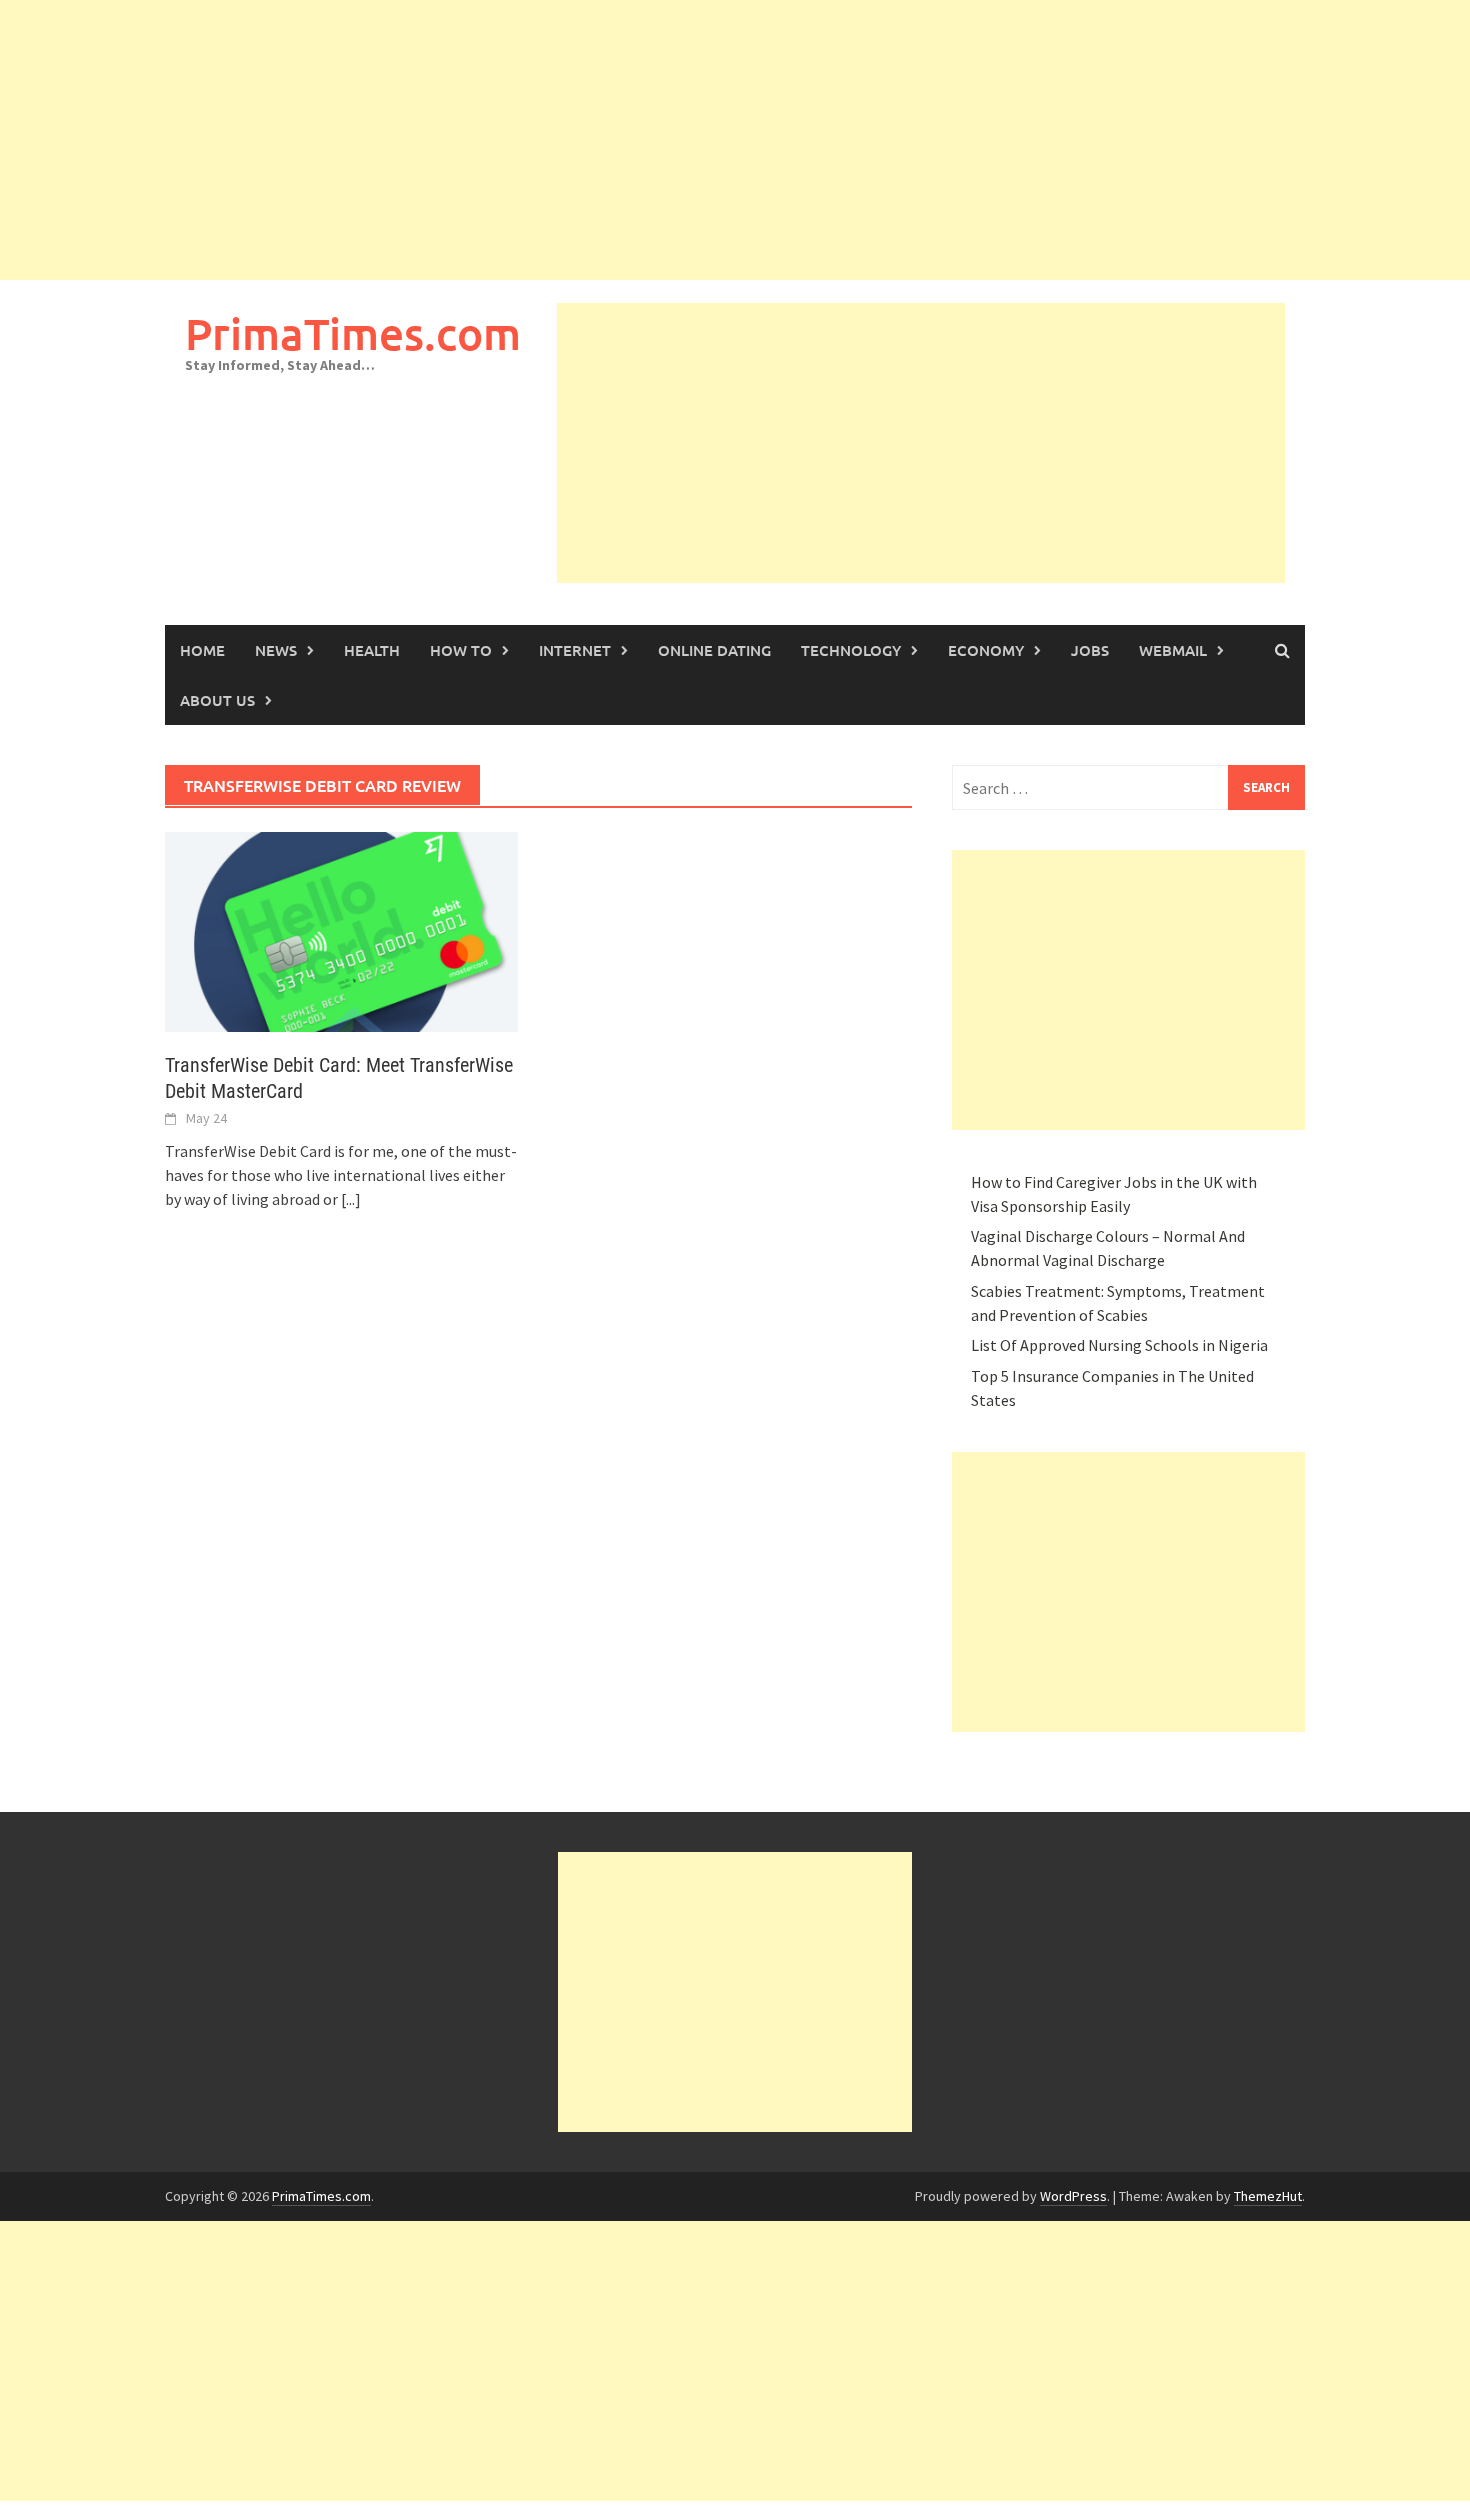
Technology (851, 650)
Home (202, 650)
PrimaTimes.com (353, 333)
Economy (986, 650)
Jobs (1090, 650)
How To (461, 650)
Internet (575, 650)
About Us (217, 700)
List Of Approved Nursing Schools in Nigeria (1119, 1345)
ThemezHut (1268, 2196)
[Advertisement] (600, 140)
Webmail (1173, 650)
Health (372, 650)
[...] (351, 1199)
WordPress (1073, 2196)
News (276, 650)
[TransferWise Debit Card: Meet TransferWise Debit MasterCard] (341, 930)
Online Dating (714, 650)
